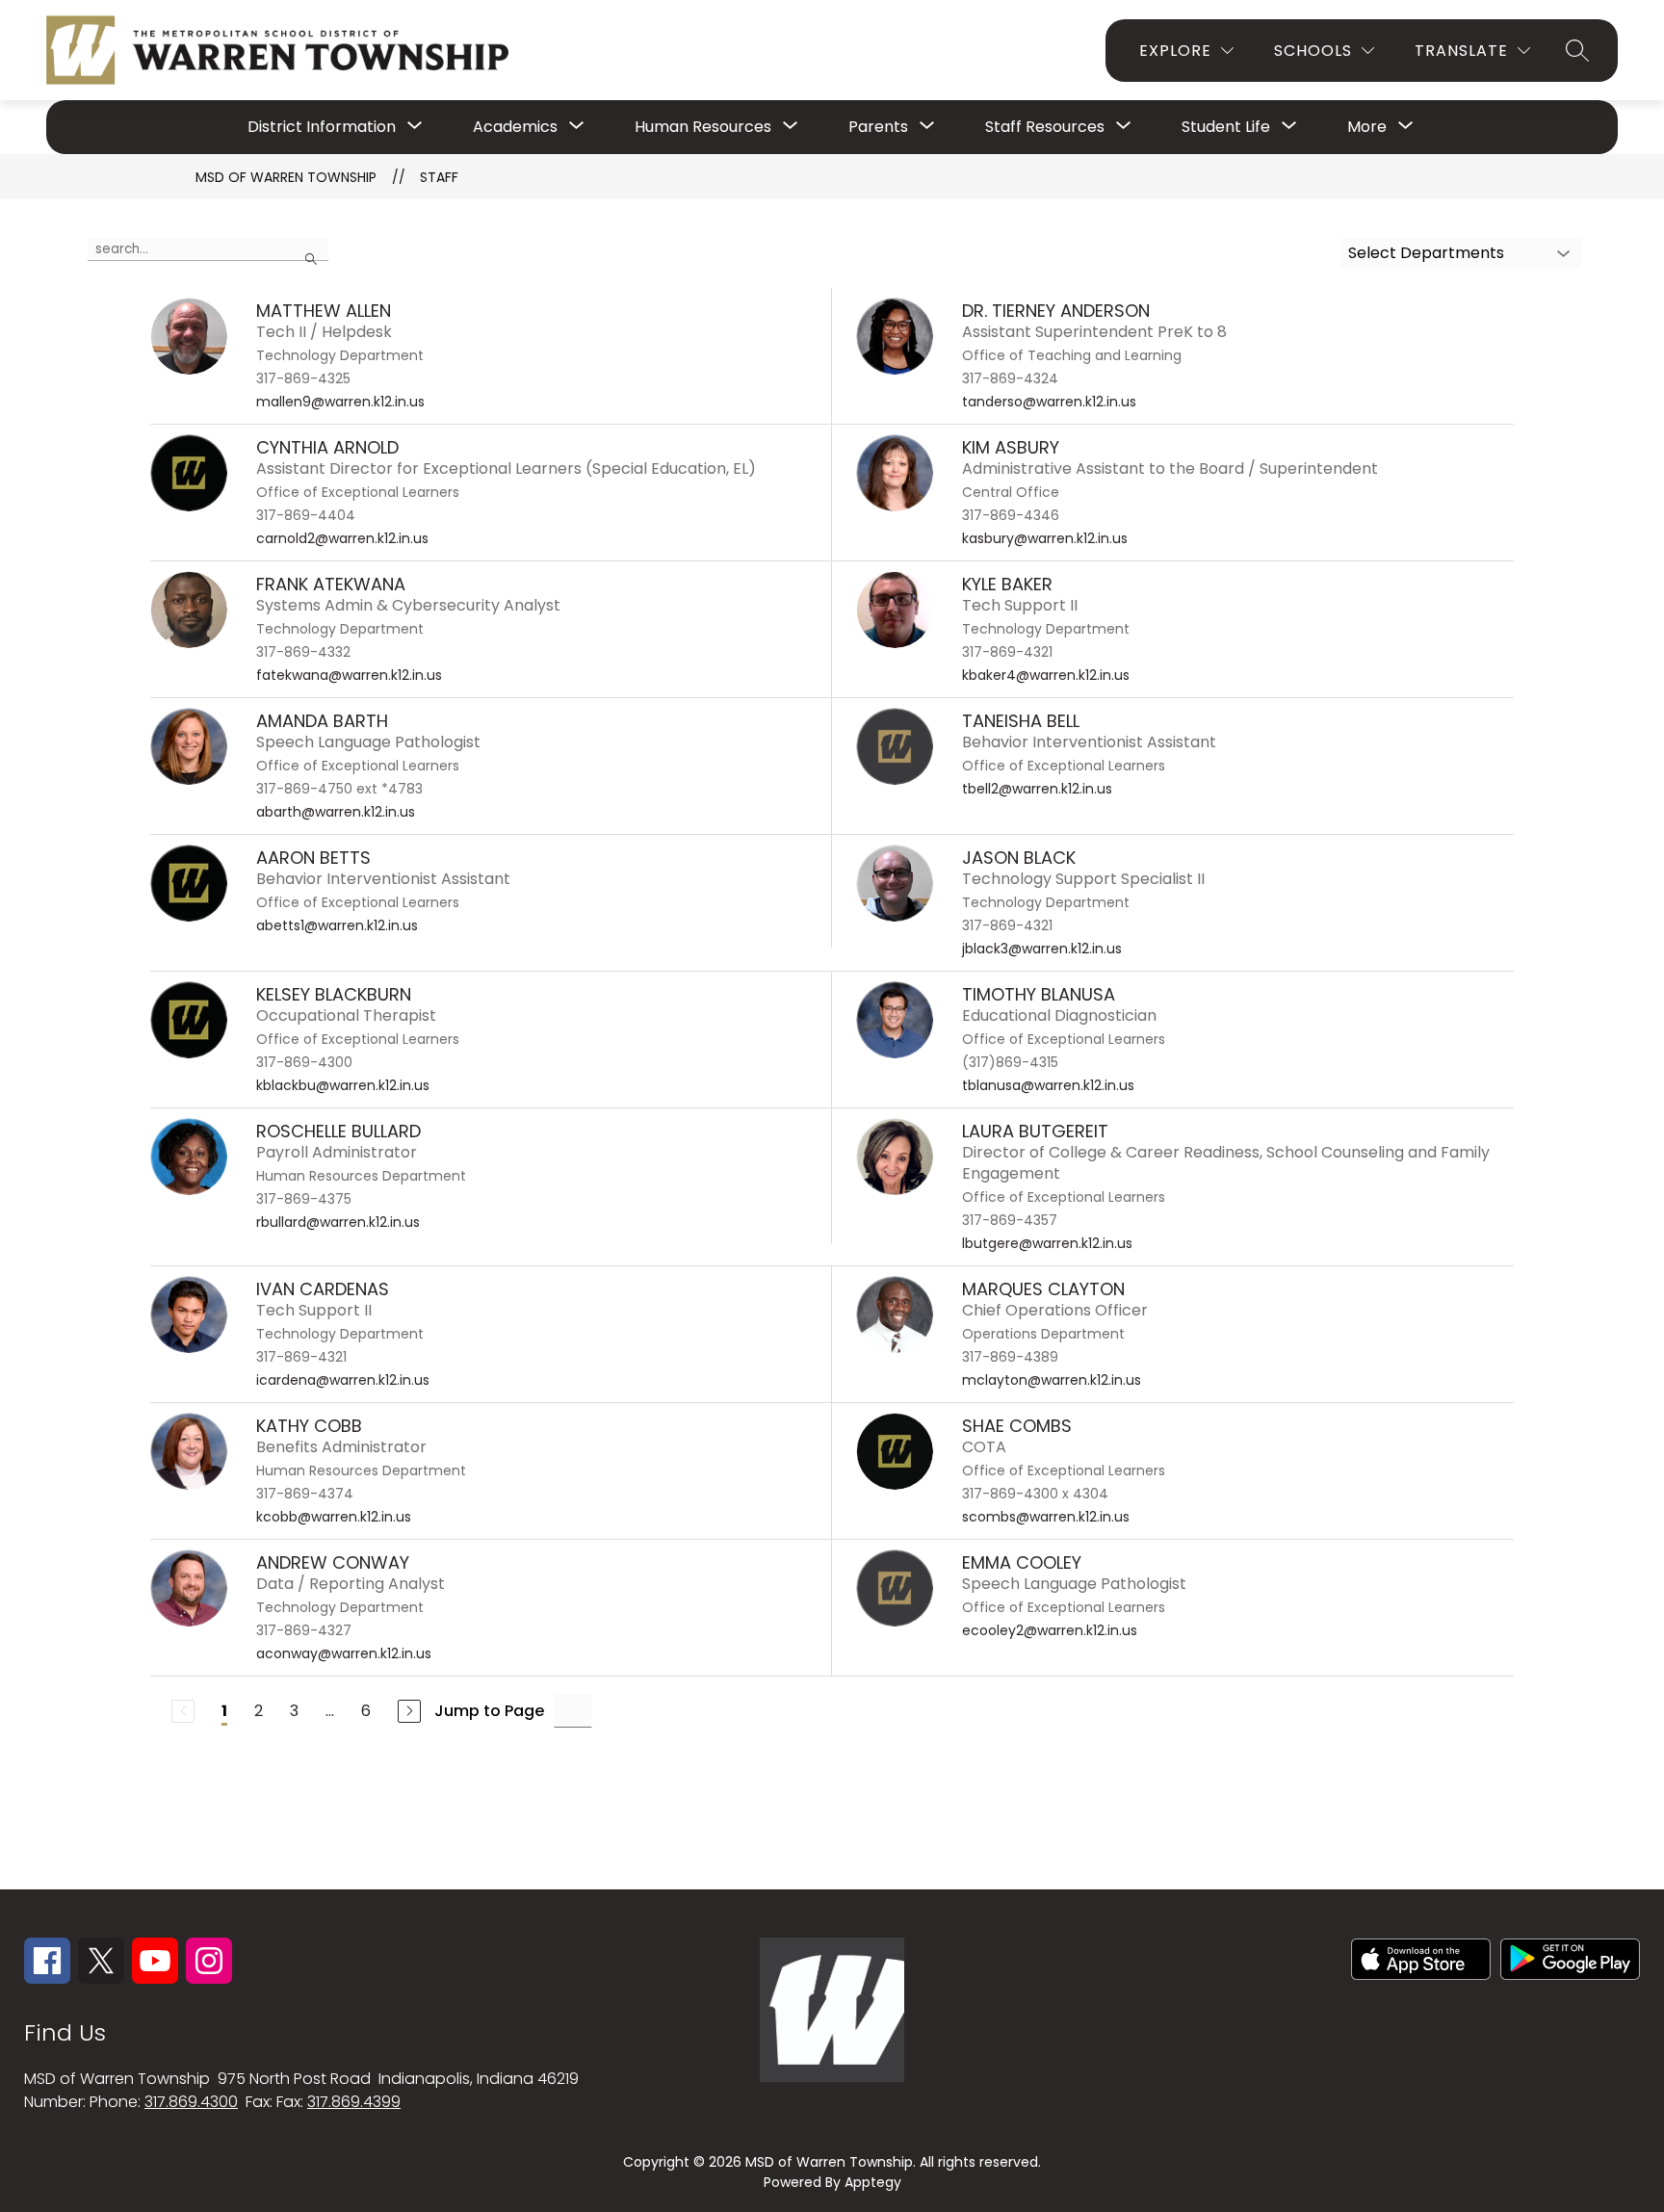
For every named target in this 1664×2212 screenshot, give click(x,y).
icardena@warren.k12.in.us (343, 1380)
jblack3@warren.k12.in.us (1042, 949)
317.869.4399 (354, 2102)
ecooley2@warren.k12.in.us (1050, 1630)
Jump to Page (489, 1711)
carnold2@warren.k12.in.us (342, 538)
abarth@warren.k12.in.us (336, 812)
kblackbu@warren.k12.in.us (343, 1085)
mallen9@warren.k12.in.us (340, 402)
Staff (439, 177)
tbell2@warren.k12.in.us (1037, 789)
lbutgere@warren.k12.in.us (1047, 1243)
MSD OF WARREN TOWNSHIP (286, 177)
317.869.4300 (191, 2102)
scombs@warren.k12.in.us (1046, 1517)
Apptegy (873, 2182)
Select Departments (1426, 253)
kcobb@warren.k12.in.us (334, 1517)
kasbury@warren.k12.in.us (1045, 538)
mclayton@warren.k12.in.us (1052, 1380)
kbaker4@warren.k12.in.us (1046, 675)
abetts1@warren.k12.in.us (337, 925)
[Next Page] (409, 1711)
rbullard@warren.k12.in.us (338, 1222)
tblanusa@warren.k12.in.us (1048, 1085)
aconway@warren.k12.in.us (344, 1653)
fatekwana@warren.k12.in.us (349, 675)
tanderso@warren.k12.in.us (1049, 402)
